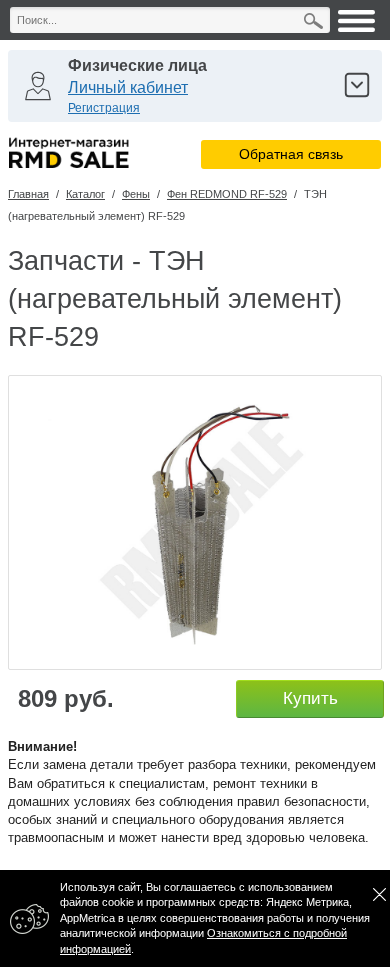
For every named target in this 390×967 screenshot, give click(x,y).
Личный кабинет (128, 87)
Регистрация (104, 108)
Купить (310, 698)
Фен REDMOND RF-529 (227, 194)
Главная (28, 194)
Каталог (85, 194)
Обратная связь (291, 154)
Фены (136, 194)
